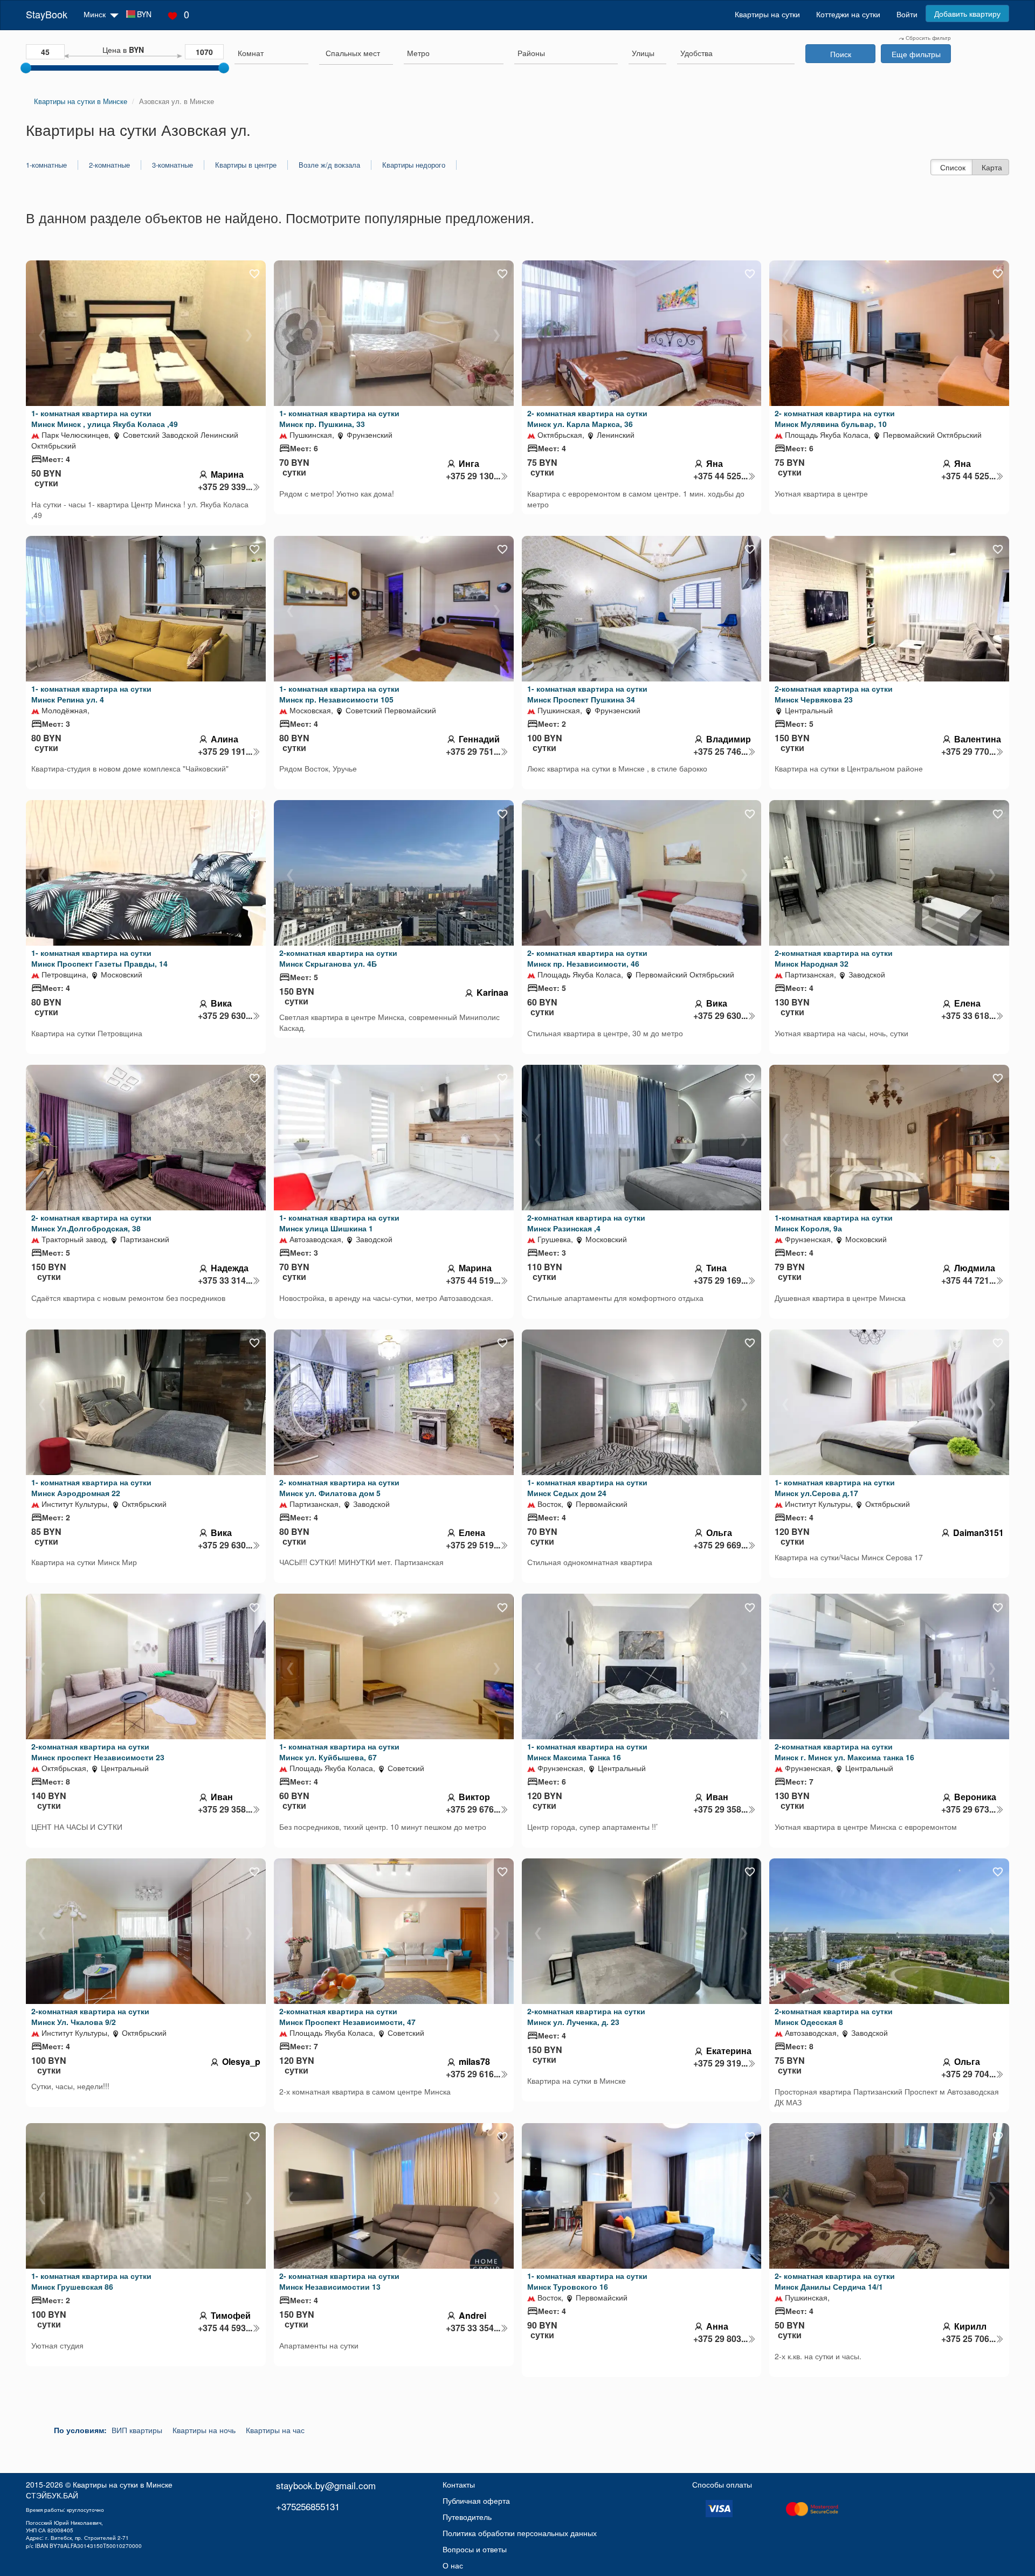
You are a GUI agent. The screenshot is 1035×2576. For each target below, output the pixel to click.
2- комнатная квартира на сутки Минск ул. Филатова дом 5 (339, 1487)
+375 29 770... (968, 752)
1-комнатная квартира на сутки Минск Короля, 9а (834, 1223)
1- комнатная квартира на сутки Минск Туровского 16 (587, 2281)
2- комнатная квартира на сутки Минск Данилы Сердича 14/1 (835, 2281)
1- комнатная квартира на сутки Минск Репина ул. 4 (91, 694)
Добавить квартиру (967, 13)
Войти (907, 14)
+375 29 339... (225, 487)
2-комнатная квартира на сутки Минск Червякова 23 (834, 694)
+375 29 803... (720, 2339)
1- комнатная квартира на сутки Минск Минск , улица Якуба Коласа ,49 (105, 418)
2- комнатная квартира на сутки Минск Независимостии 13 (339, 2281)
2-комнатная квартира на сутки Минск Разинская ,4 (586, 1223)
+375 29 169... (720, 1280)
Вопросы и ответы (475, 2549)
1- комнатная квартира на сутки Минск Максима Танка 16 (587, 1752)
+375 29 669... (720, 1545)
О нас (453, 2565)
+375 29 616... (473, 2074)
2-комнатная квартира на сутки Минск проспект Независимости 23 (98, 1752)
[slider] (26, 68)
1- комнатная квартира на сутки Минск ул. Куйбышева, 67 (339, 1752)
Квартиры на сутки (767, 14)
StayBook (47, 14)
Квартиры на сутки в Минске (123, 2484)
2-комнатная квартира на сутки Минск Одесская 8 (834, 2016)
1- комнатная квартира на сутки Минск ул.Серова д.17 (835, 1487)
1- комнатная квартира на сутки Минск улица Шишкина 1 (339, 1223)
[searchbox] (271, 53)
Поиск (841, 54)
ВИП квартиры (137, 2430)
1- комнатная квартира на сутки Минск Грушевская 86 (91, 2281)
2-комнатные (109, 165)
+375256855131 (308, 2506)
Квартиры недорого (414, 165)
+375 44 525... (720, 476)
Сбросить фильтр (927, 38)
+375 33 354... (473, 2328)
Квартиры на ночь (204, 2430)
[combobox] (271, 54)
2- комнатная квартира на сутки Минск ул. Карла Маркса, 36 (587, 418)
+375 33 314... (225, 1280)
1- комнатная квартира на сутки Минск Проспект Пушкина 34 (587, 694)
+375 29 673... (968, 1809)
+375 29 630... (225, 1016)
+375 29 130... (473, 476)
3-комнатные (172, 165)
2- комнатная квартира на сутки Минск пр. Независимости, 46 (587, 958)
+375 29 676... (473, 1809)
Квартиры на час (275, 2430)
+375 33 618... (968, 1016)
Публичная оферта (476, 2501)
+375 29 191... (225, 752)
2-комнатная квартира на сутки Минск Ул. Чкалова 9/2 (90, 2016)
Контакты (459, 2484)
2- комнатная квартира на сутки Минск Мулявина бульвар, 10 (835, 418)
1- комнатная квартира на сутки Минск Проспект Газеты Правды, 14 (99, 958)
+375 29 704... (968, 2074)
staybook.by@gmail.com (326, 2485)
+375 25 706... (968, 2339)
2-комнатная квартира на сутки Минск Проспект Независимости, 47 (347, 2016)
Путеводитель (467, 2517)
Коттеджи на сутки (848, 14)
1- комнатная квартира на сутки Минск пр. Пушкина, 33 (339, 418)
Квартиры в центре (246, 165)
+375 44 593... (225, 2328)
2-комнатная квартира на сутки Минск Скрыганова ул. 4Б (338, 958)
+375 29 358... (225, 1809)
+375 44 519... (473, 1280)
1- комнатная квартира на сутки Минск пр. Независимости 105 (339, 694)
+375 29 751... (473, 752)
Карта (992, 167)
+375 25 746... (720, 752)
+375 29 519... (473, 1545)
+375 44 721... (968, 1280)
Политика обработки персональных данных (520, 2533)
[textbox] (353, 53)
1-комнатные (46, 165)
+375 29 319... (720, 2063)
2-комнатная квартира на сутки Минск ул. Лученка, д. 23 (586, 2016)
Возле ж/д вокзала (329, 165)
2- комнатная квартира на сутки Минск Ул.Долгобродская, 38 (91, 1223)
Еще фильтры (916, 54)
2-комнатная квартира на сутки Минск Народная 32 (834, 958)
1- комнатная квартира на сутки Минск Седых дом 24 (587, 1487)
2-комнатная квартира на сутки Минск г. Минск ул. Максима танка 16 (844, 1752)
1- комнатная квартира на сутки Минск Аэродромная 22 (91, 1487)
